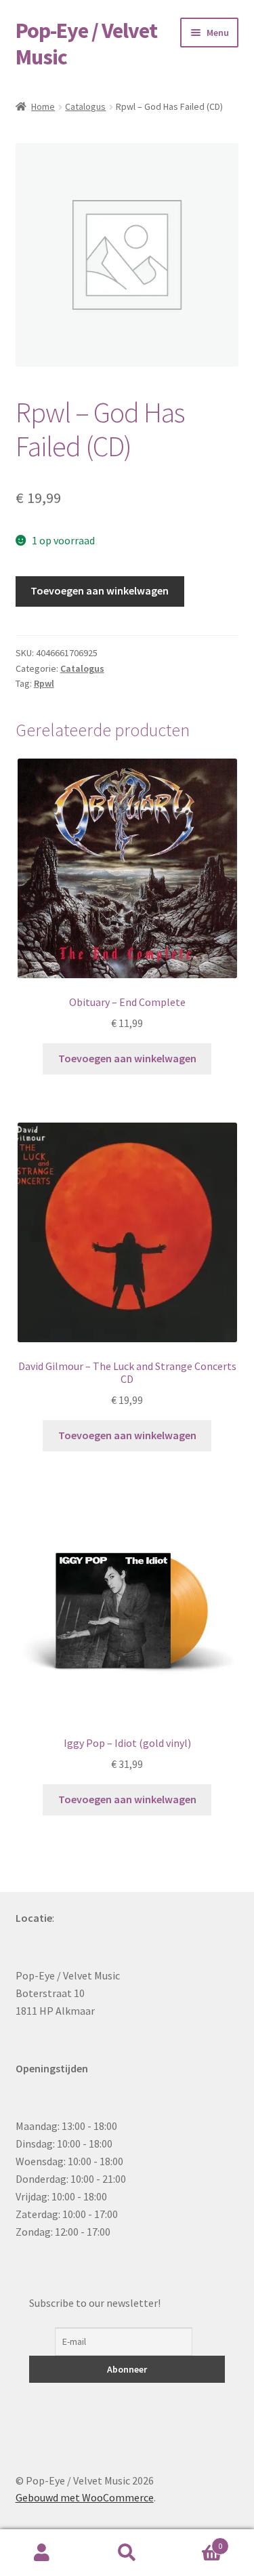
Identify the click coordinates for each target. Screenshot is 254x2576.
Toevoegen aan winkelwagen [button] (127, 1058)
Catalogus (85, 106)
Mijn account (42, 2553)
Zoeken (127, 2553)
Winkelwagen (196, 2541)
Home (43, 106)
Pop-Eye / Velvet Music (86, 44)
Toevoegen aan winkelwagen (100, 590)
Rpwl (44, 683)
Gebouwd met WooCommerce (85, 2497)
